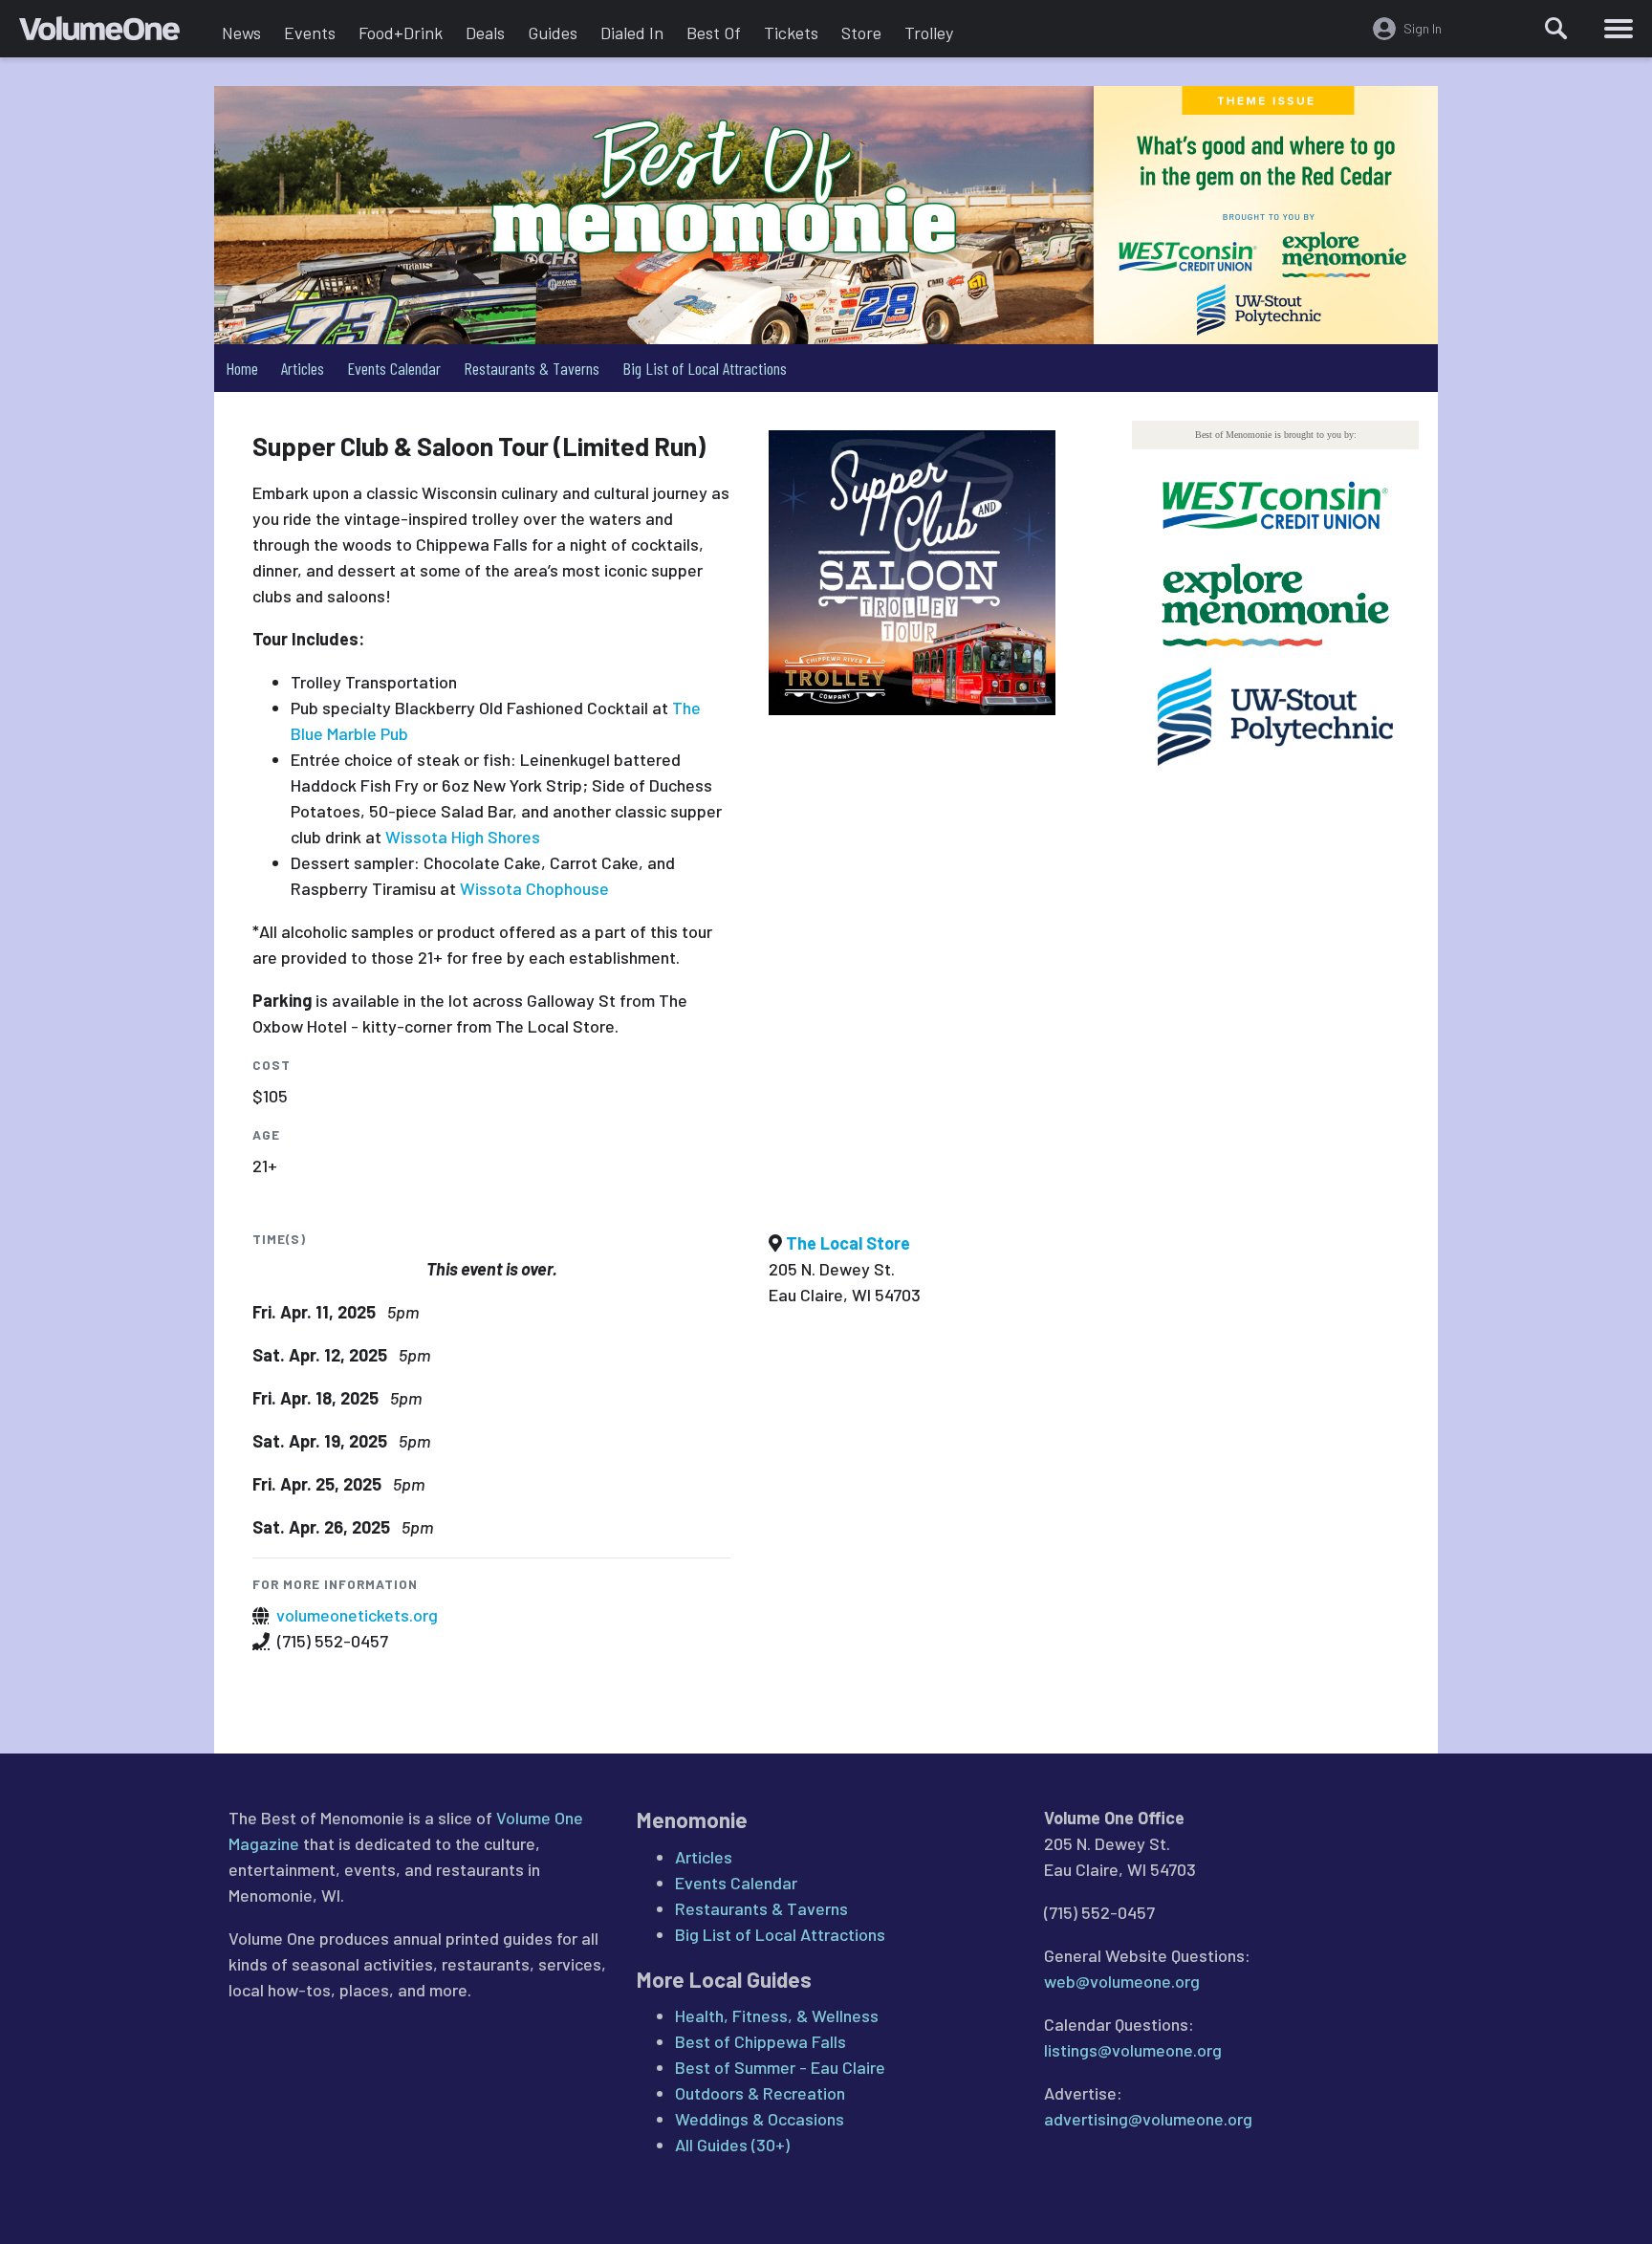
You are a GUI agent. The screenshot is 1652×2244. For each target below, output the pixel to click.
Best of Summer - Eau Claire (780, 2067)
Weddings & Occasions (760, 2119)
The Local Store (848, 1243)
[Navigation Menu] (1619, 29)
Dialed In (632, 33)
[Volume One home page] (115, 33)
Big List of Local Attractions (705, 368)
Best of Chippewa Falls (761, 2041)
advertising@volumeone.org (1148, 2119)
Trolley (929, 33)
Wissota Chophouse (534, 888)
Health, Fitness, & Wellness (777, 2015)
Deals (485, 33)
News (241, 33)
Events (310, 33)
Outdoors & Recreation (760, 2093)
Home (242, 368)
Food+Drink (401, 33)
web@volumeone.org (1122, 1981)
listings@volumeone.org (1133, 2050)
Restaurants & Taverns (532, 368)
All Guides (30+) (732, 2145)
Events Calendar (394, 368)
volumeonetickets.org (357, 1615)
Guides (553, 33)
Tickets (791, 33)
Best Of (714, 33)
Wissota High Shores (463, 837)
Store (861, 33)
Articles (303, 368)
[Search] (1556, 29)
